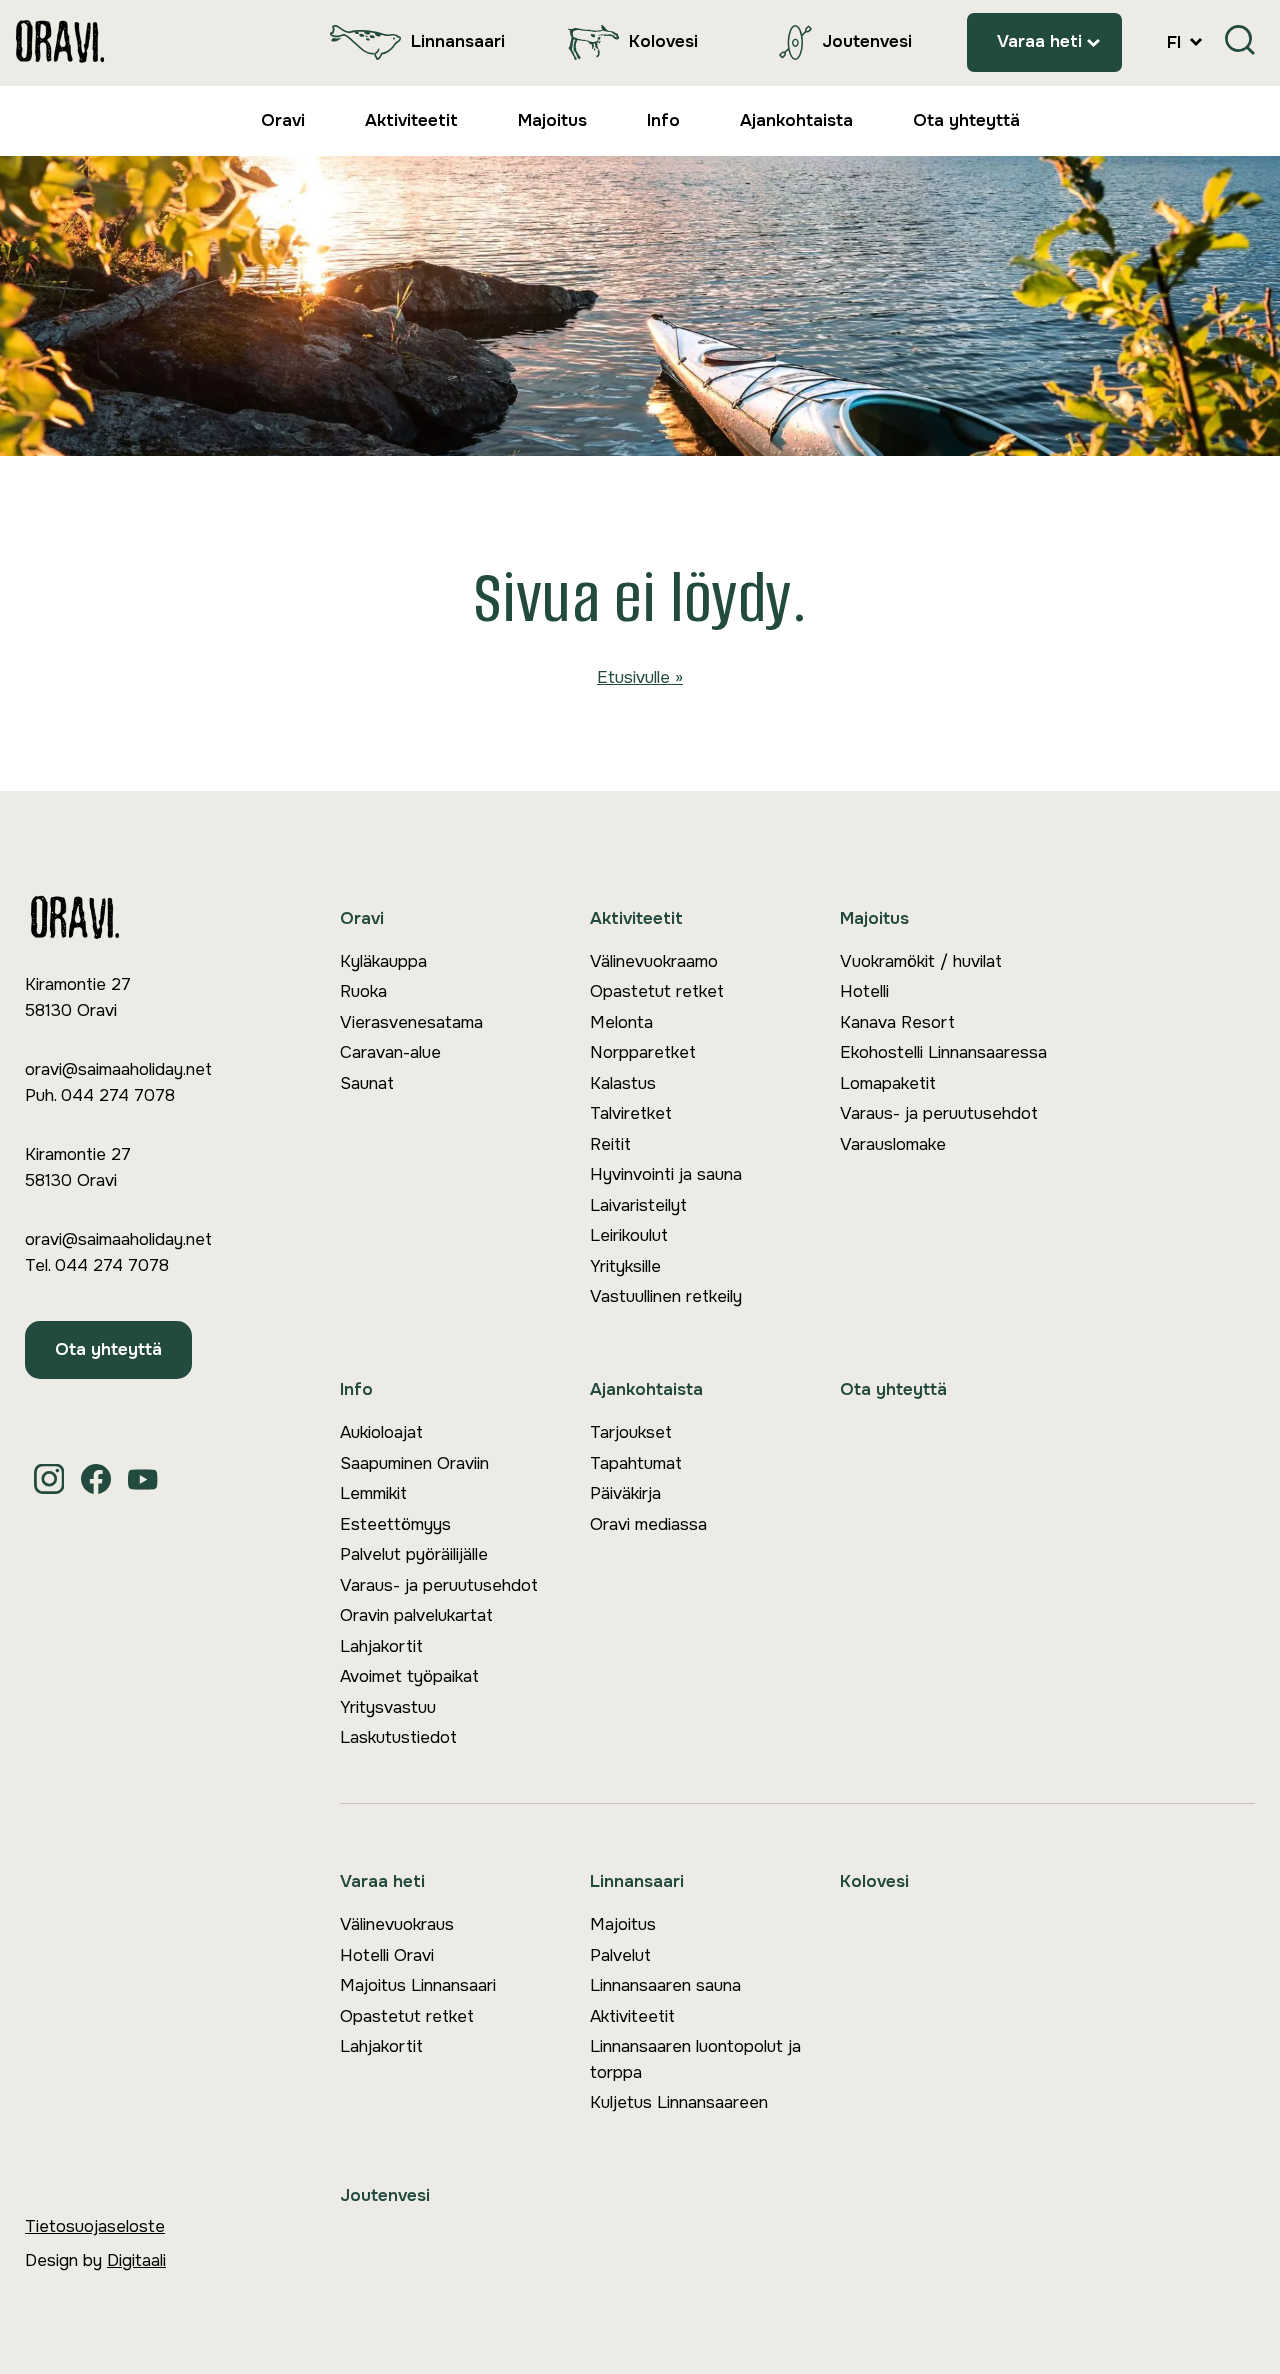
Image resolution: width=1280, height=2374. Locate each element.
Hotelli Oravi (387, 1955)
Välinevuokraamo (654, 961)
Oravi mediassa (648, 1524)
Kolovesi (663, 41)
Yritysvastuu (388, 1707)
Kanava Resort (897, 1022)
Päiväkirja (625, 1493)
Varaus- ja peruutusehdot (939, 1113)
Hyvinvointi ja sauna (666, 1174)
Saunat (367, 1083)
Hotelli (864, 991)
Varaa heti (1039, 41)
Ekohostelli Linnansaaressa (943, 1052)
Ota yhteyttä (966, 120)
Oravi (283, 120)
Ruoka (363, 991)
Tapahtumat (636, 1463)
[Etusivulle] (60, 42)
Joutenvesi (867, 41)
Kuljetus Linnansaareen (679, 2102)
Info (663, 120)
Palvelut (620, 1955)
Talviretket (631, 1113)
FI (1176, 42)
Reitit (610, 1144)
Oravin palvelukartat (416, 1615)
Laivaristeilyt (638, 1205)
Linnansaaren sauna (665, 1985)
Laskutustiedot (398, 1737)
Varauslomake (893, 1144)
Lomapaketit (888, 1083)
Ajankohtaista (796, 120)
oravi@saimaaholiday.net (118, 1069)
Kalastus (623, 1083)
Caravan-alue (390, 1052)
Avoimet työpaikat (409, 1676)
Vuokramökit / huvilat (921, 961)
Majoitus (552, 120)
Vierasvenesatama (411, 1022)
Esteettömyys (395, 1524)
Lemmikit (373, 1493)
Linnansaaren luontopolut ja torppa (695, 2059)
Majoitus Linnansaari (418, 1985)
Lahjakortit (381, 1646)
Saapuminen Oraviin (414, 1463)
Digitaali (136, 2260)
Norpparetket (643, 1052)
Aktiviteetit (411, 120)
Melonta (621, 1022)
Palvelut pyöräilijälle (414, 1554)
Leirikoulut (629, 1235)
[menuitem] (413, 42)
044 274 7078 (118, 1095)
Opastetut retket (657, 991)
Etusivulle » (640, 677)
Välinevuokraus (397, 1924)
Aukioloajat (381, 1432)
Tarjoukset (631, 1432)
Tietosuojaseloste (95, 2226)
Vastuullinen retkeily (666, 1296)
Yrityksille (625, 1266)
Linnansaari (458, 41)
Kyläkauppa (383, 961)
